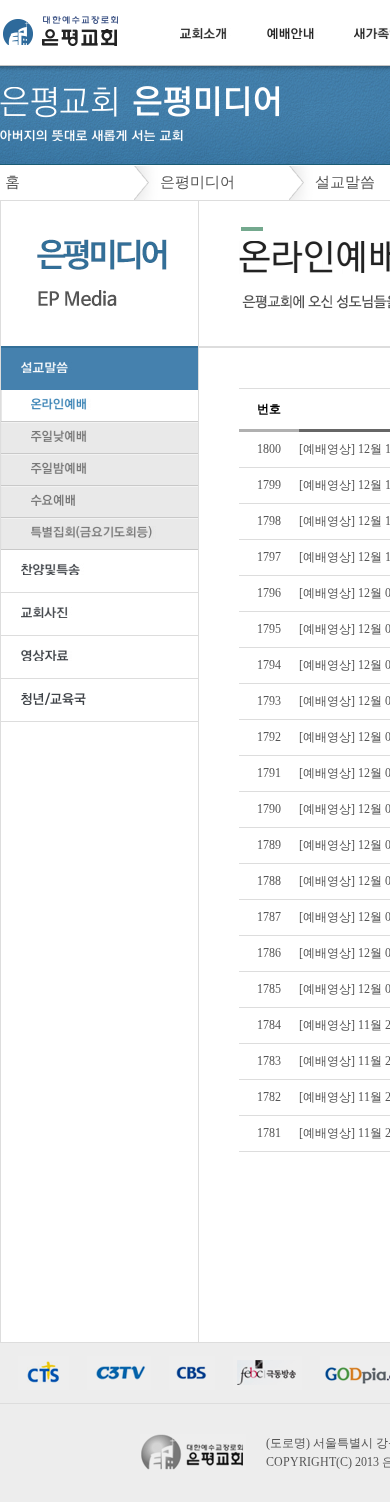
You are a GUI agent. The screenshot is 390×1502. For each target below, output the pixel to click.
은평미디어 (197, 182)
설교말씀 (345, 182)
